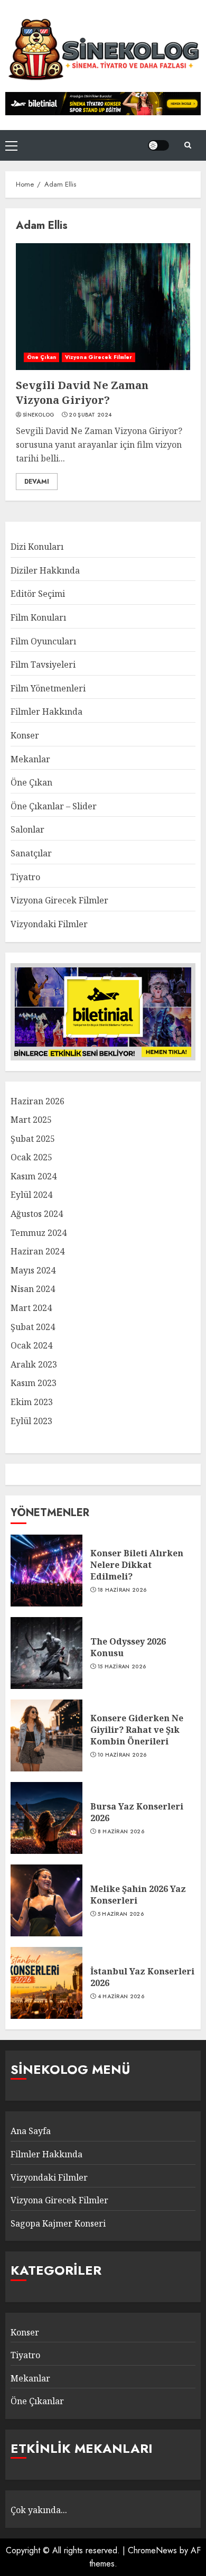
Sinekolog (39, 415)
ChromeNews (152, 2550)
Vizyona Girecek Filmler (99, 357)
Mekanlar (30, 759)
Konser (25, 735)
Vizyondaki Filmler (49, 924)
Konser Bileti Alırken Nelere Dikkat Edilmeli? (137, 1565)
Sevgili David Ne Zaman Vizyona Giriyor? (82, 393)
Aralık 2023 (34, 1364)
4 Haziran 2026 (121, 1997)
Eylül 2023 (31, 1421)
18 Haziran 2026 (122, 1590)
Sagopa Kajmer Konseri (58, 2223)
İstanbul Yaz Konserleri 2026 (142, 1977)
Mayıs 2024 (33, 1270)
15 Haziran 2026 (122, 1667)
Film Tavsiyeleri (43, 664)
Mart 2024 (31, 1308)
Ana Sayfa (31, 2131)
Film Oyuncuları (43, 641)
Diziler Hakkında (45, 570)
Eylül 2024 (31, 1195)
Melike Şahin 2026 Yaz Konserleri (138, 1895)
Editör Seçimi (38, 594)
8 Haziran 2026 (121, 1832)
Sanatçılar (31, 853)
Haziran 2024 (38, 1251)
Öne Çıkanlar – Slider (54, 806)
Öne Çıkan (41, 357)
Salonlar (27, 829)
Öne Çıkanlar (37, 2401)
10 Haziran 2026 (122, 1755)
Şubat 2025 (33, 1139)
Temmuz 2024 (39, 1233)
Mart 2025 (31, 1120)
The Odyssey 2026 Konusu (128, 1647)
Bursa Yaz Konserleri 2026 (137, 1812)
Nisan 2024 (33, 1289)
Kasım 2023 (34, 1383)
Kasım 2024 (34, 1176)
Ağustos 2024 (37, 1214)
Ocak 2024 (31, 1345)
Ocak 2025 (31, 1157)
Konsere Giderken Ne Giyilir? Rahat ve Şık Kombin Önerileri (137, 1730)
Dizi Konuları (37, 547)
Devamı (37, 482)
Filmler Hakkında (46, 712)
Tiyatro (25, 877)
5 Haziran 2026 (121, 1914)
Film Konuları (38, 617)
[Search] (188, 145)
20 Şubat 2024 (90, 415)
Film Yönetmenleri (48, 688)
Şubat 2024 (33, 1327)
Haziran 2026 (38, 1101)
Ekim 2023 (32, 1402)
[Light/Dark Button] (158, 145)
